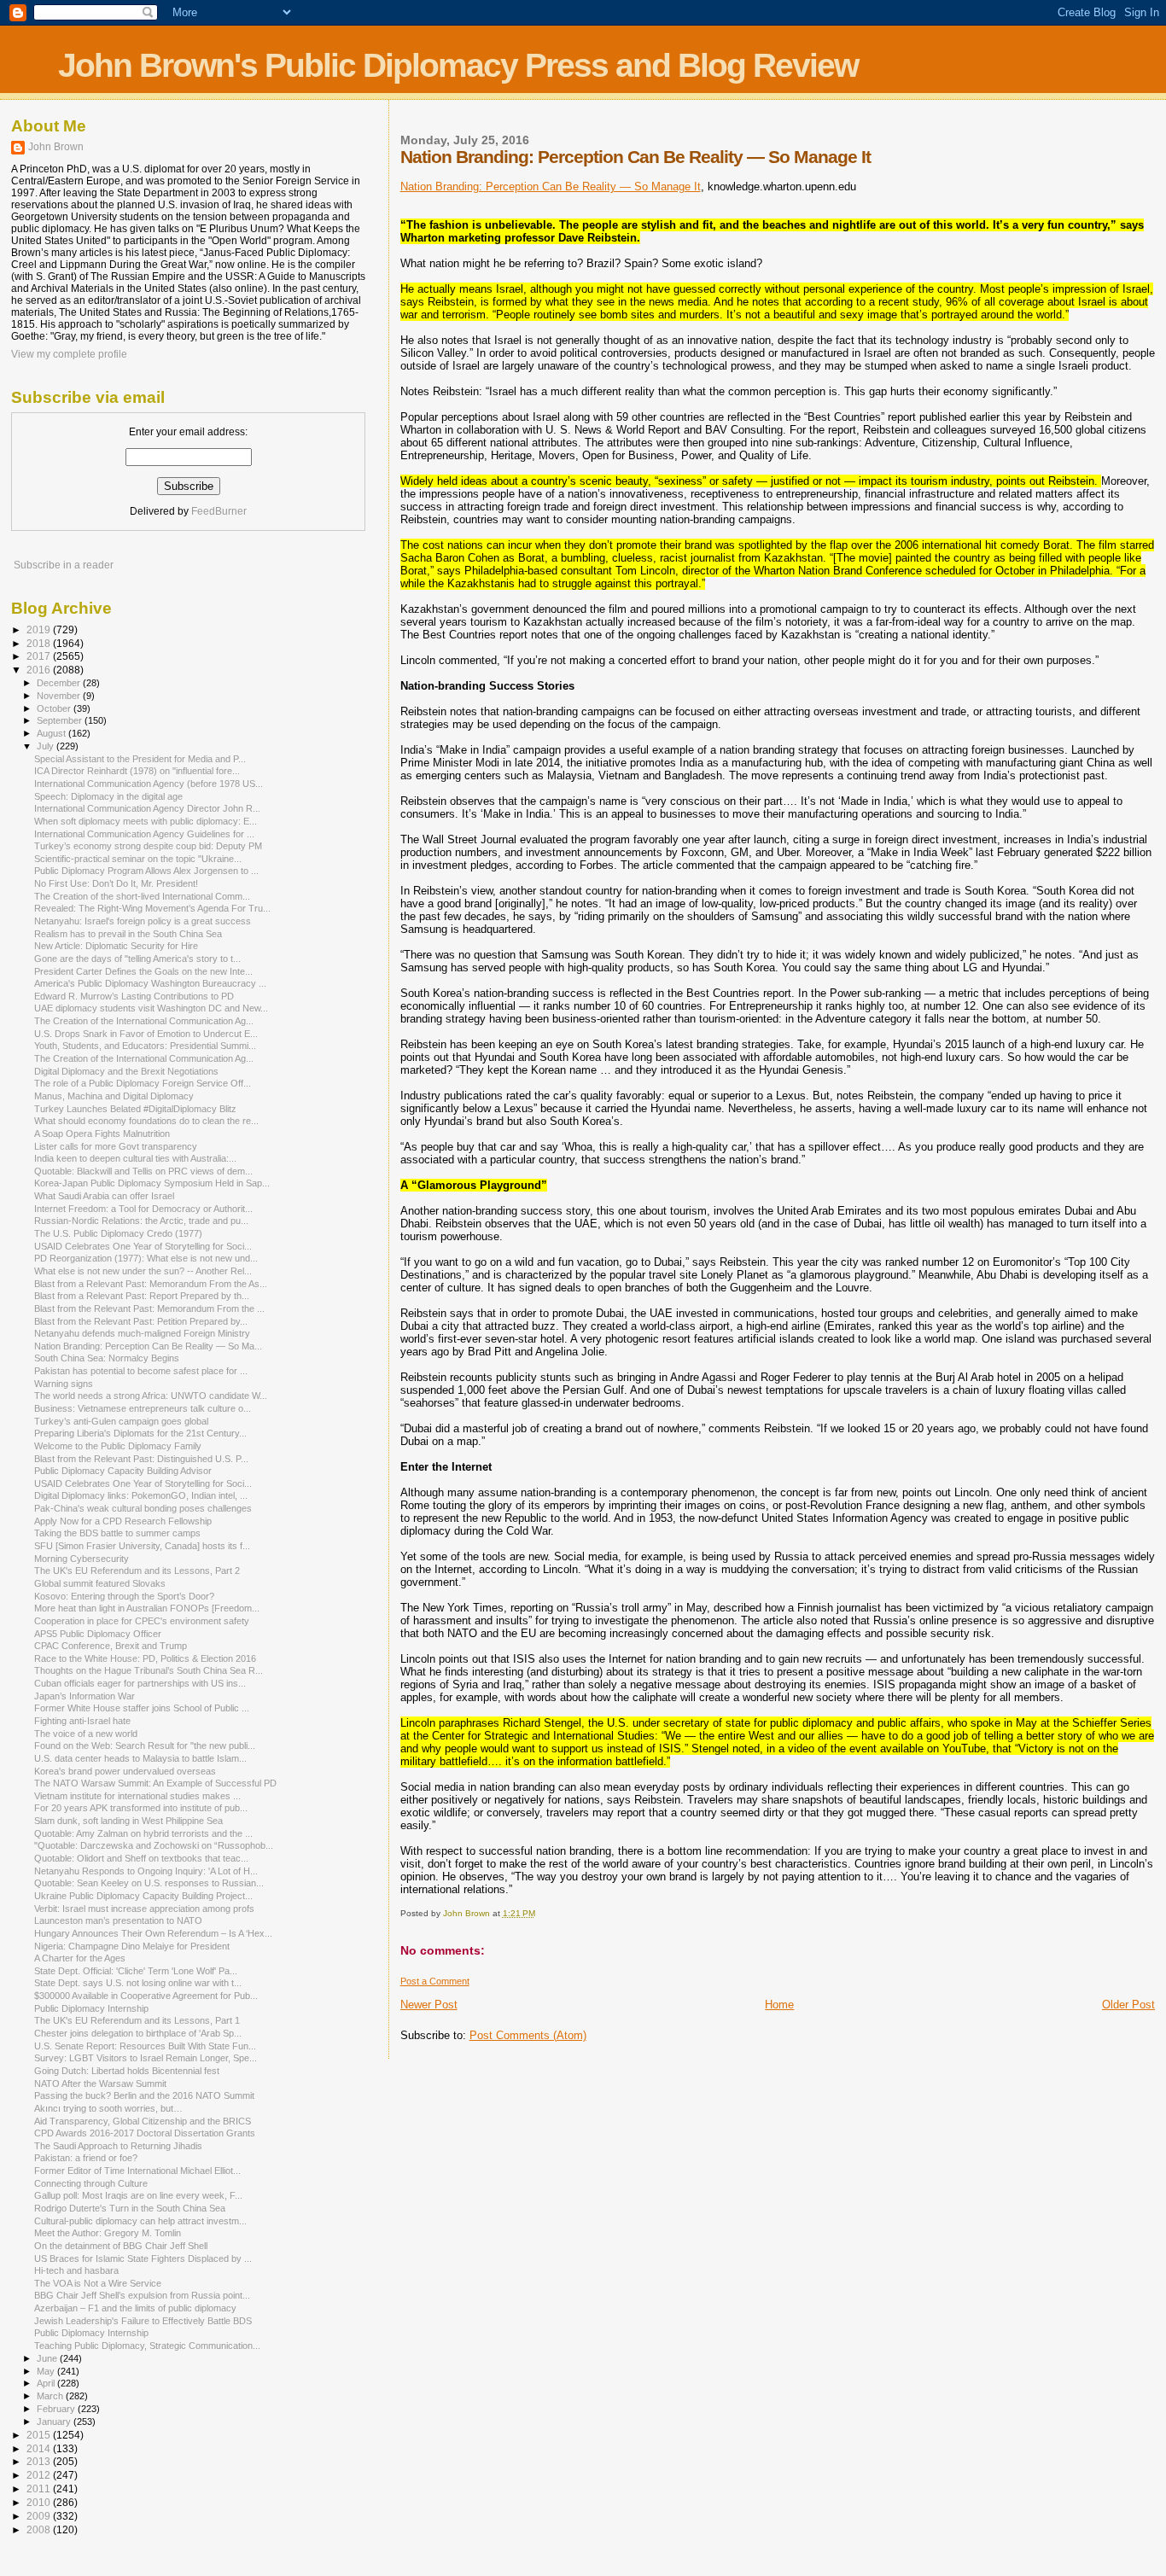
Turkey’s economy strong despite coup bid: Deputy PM (148, 846)
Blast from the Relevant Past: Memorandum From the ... (149, 1308)
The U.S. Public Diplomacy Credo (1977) (118, 1233)
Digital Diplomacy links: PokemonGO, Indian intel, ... (141, 1495)
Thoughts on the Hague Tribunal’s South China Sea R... (149, 1670)
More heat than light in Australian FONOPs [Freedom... (147, 1608)
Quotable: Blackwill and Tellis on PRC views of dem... (143, 1171)
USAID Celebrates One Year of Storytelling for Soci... (143, 1246)
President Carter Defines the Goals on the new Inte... (143, 971)
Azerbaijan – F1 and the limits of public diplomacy (135, 2308)
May (47, 2371)
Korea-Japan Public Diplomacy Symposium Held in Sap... (152, 1183)
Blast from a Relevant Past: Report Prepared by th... (142, 1296)
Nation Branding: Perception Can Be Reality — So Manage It (551, 186)
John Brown (56, 147)
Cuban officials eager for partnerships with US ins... (140, 1683)
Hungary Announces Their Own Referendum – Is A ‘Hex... (153, 1933)
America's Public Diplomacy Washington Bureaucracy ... (150, 983)
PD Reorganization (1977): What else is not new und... (146, 1258)
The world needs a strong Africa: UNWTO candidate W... (151, 1396)
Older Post (1128, 2005)
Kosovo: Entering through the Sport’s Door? (124, 1596)
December (60, 683)
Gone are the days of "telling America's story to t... (137, 959)
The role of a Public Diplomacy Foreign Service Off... (143, 1083)
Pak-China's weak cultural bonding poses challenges (143, 1508)
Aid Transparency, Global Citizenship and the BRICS (143, 2121)
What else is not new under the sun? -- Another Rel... (143, 1271)
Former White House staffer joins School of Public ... (142, 1708)
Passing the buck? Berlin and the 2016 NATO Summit (144, 2095)
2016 (40, 670)
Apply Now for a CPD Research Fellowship (123, 1521)
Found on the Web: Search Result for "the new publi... (145, 1746)
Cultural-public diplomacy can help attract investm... (140, 2221)
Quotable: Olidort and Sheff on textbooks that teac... (141, 1858)
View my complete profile (69, 354)
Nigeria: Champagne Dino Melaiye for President (132, 1946)
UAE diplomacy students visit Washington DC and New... (151, 1008)
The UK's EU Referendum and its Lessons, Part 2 (137, 1571)
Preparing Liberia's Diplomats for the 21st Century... (140, 1433)
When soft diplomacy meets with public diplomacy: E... (146, 821)
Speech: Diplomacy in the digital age (108, 796)
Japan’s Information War (85, 1696)
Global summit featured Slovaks (100, 1583)
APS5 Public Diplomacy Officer (98, 1634)
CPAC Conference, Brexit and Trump (111, 1646)
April (47, 2383)
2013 (40, 2461)
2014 (40, 2448)
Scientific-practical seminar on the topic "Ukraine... (138, 859)
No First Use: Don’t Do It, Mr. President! (116, 883)
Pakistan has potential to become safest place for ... (141, 1371)
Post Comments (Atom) (528, 2035)
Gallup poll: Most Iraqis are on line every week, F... (138, 2195)
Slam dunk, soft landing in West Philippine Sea (128, 1821)
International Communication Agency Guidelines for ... (144, 834)
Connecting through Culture (91, 2183)
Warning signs (64, 1384)
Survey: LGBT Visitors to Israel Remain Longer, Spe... (146, 2058)
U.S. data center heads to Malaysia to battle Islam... (140, 1758)
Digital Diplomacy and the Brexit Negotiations (126, 1071)
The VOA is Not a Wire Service (98, 2283)
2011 (40, 2489)
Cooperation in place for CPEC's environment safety (142, 1621)
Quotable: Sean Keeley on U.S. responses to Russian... (149, 1883)
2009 (40, 2516)
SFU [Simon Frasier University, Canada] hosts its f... (142, 1546)
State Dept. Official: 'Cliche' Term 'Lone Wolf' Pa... (136, 1971)
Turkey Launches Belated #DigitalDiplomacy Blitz (135, 1109)
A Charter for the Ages (80, 1958)
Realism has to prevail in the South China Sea (128, 934)
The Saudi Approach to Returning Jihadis (118, 2146)
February (57, 2409)
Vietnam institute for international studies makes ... (137, 1796)
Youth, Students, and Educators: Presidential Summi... (145, 1046)
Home (779, 2005)
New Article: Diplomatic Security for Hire (116, 946)
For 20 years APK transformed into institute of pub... (141, 1808)
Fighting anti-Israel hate (82, 1721)
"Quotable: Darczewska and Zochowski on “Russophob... (154, 1845)
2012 (40, 2475)
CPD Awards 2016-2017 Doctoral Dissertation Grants (145, 2133)
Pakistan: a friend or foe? (86, 2158)
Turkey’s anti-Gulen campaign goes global (121, 1421)
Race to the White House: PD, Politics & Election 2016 (145, 1658)
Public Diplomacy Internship (91, 2008)
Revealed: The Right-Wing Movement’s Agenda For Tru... (152, 908)
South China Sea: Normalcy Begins (107, 1358)
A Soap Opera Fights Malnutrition (102, 1134)
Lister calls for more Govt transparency (116, 1146)
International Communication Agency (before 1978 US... (149, 784)
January (55, 2422)
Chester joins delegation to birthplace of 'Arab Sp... (138, 2033)
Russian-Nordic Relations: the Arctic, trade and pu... (141, 1221)
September (61, 720)
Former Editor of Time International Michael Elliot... (137, 2171)
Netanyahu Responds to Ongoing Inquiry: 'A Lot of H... (146, 1871)
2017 (40, 656)
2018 (40, 643)
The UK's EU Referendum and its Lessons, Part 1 (137, 2020)
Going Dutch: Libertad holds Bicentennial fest (127, 2071)
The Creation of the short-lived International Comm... (142, 896)
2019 (40, 629)
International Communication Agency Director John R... (147, 808)
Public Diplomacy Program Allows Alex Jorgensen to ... (146, 871)
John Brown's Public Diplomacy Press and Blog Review (458, 65)
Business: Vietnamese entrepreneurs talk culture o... (143, 1408)
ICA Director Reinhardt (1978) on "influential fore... (137, 771)
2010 (40, 2502)
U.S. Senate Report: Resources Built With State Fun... (145, 2046)
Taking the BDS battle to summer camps (117, 1533)
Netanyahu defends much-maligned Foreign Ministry (142, 1333)
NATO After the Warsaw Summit (100, 2084)
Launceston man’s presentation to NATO (118, 1920)
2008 (40, 2529)
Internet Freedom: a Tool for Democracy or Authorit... (143, 1209)
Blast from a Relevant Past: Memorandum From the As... (151, 1284)
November (60, 696)
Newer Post (429, 2005)
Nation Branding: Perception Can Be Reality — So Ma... (148, 1346)
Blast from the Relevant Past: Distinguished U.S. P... (141, 1459)
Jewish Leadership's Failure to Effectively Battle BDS (143, 2321)
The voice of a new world (86, 1734)
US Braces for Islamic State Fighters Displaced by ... (143, 2258)
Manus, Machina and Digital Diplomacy (114, 1096)
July (47, 746)
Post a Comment (435, 1981)
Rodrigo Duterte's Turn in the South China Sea (130, 2208)
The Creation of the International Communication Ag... (144, 1021)
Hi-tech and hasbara (76, 2270)
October (55, 708)
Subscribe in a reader (64, 565)
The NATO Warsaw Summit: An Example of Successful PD (155, 1783)
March (51, 2396)
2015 (40, 2435)
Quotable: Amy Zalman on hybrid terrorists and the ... (143, 1833)
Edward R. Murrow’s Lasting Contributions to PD (134, 996)
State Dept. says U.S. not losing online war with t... (138, 1983)
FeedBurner (219, 511)
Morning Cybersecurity (82, 1559)
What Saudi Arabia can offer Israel (104, 1196)
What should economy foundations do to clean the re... (146, 1121)
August (52, 733)
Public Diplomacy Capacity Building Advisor (123, 1471)
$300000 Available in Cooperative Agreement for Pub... (146, 1996)
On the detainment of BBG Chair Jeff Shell (121, 2246)
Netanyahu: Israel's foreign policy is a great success (143, 921)
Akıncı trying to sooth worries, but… (108, 2108)
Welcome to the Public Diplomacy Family (118, 1446)
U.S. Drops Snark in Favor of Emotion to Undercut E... (146, 1034)
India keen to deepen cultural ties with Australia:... (135, 1158)
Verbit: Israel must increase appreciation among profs (144, 1909)
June (48, 2358)
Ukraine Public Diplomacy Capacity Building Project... (143, 1896)
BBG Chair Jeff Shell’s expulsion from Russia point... (142, 2295)
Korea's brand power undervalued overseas (125, 1771)
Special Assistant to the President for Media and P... (140, 759)
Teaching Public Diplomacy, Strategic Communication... (147, 2346)
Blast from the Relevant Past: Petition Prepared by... (141, 1321)
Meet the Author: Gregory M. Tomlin (108, 2233)
